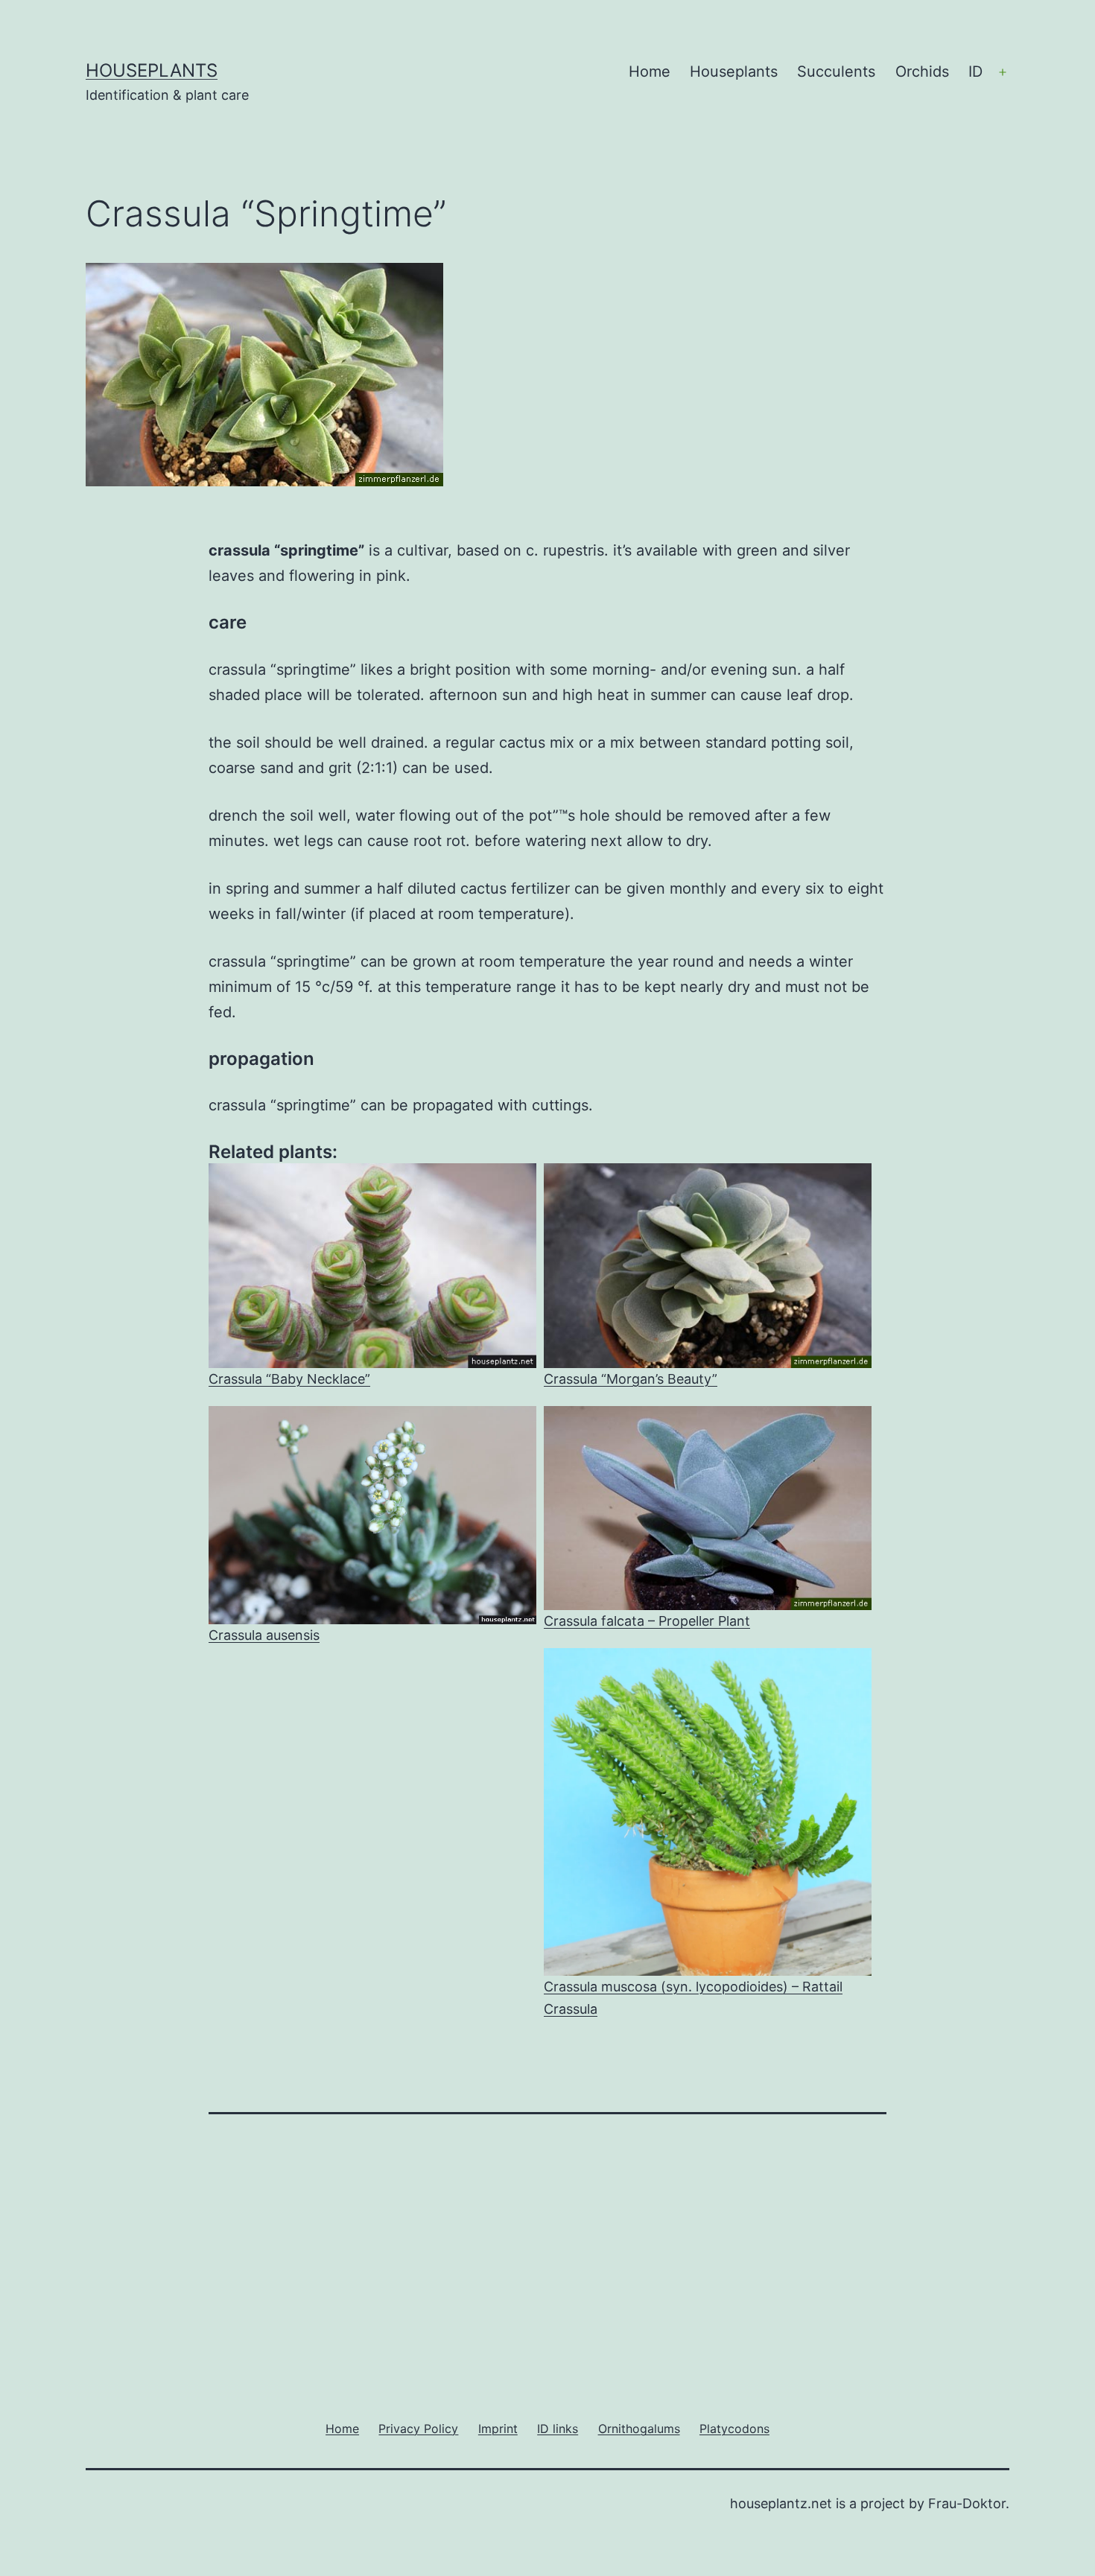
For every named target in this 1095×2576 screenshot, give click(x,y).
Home (650, 71)
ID (975, 71)
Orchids (922, 71)
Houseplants (152, 70)
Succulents (836, 71)
